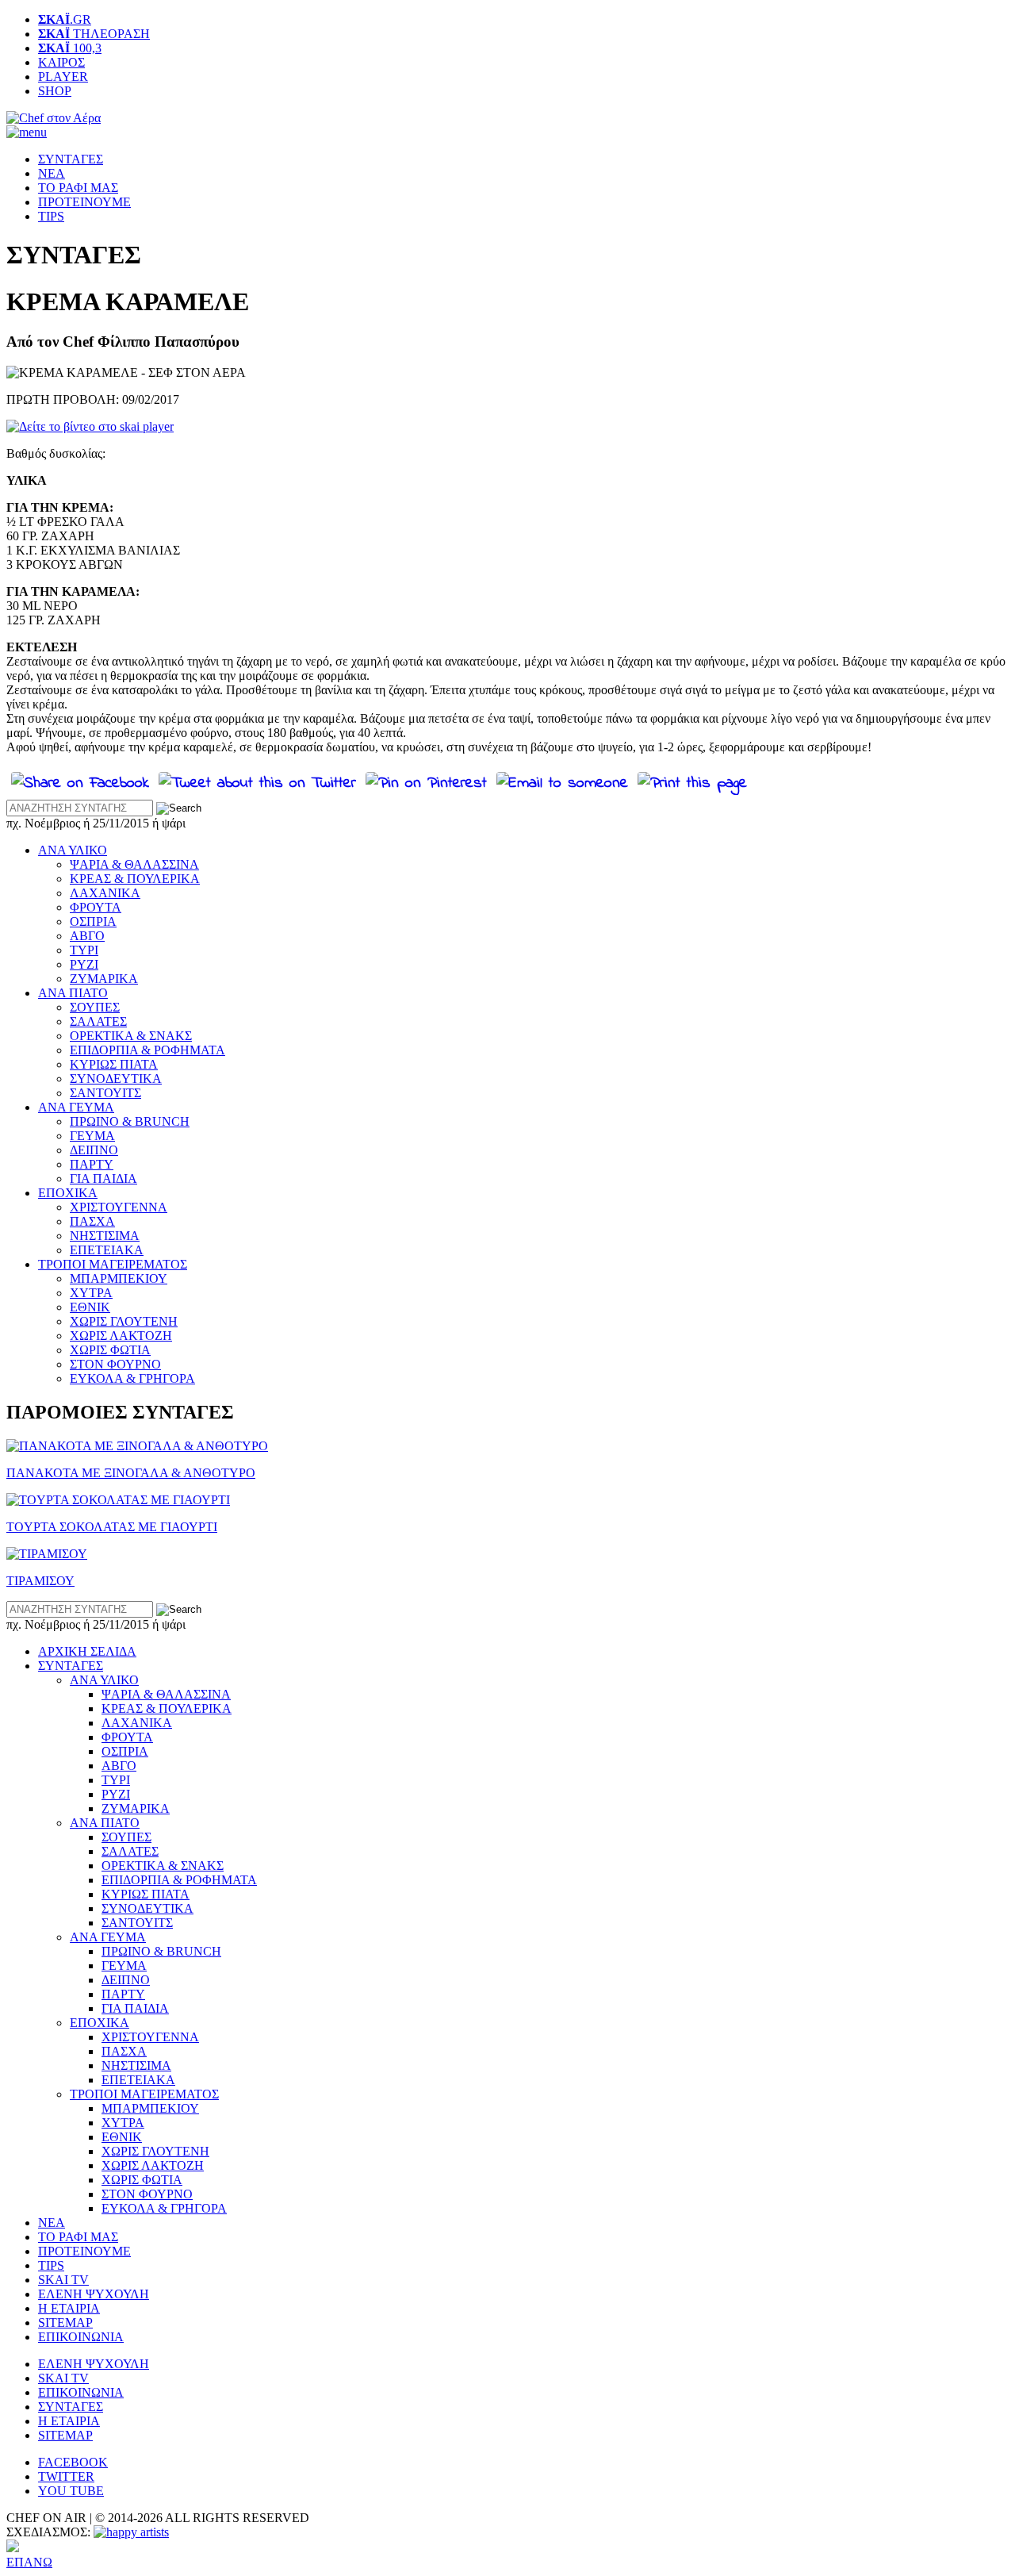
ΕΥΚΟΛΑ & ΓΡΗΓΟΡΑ (132, 1378)
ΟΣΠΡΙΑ (93, 921)
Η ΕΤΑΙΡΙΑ (69, 2308)
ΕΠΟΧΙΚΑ (68, 1193)
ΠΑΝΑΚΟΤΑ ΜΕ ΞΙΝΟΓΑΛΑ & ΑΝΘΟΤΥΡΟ (131, 1473)
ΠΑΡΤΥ (92, 1164)
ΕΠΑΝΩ (29, 2562)
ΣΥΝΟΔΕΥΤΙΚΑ (116, 1079)
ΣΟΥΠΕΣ (95, 1007)
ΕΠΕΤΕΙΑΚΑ (107, 1250)
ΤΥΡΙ (84, 950)
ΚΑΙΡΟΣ (61, 62)
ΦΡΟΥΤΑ (96, 907)
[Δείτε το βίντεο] (90, 426)
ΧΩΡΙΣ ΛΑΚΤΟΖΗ (121, 1336)
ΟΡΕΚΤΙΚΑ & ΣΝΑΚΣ (131, 1036)
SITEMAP (65, 2323)
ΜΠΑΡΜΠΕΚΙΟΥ (119, 1278)
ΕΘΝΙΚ (90, 1307)
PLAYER (63, 77)
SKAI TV (63, 2280)
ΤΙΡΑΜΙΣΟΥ (40, 1581)
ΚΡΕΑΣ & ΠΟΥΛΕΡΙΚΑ (135, 879)
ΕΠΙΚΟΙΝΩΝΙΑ (81, 2337)
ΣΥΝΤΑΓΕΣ (71, 159)
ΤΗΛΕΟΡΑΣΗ (94, 34)
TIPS (51, 216)
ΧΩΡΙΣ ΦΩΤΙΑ (110, 1350)
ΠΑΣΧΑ (92, 1221)
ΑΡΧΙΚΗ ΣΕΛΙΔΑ (87, 1651)
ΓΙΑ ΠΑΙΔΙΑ (103, 1179)
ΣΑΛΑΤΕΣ (98, 1021)
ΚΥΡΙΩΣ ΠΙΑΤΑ (114, 1064)
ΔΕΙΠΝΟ (94, 1150)
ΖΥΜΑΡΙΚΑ (104, 979)
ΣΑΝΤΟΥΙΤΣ (105, 1093)
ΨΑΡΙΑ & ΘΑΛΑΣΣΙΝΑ (134, 864)
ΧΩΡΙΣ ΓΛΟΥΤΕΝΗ (124, 1321)
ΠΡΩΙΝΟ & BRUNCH (130, 1121)
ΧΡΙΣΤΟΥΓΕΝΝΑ (119, 1207)
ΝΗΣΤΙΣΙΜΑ (105, 1236)
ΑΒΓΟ (87, 936)
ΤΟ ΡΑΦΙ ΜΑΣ (78, 188)
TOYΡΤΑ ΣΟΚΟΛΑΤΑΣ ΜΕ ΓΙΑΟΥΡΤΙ (112, 1527)
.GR (65, 19)
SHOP (55, 91)
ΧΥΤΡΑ (91, 1293)
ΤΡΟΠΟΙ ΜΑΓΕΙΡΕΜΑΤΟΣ (113, 1264)
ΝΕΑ (52, 173)
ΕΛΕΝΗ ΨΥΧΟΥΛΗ (94, 2294)
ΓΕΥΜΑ (92, 1136)
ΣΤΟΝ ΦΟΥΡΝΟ (115, 1364)
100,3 (70, 48)
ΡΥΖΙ (84, 964)
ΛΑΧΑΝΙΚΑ (105, 893)
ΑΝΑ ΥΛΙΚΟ (73, 850)
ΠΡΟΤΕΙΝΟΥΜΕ (84, 202)
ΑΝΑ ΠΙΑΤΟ (73, 993)
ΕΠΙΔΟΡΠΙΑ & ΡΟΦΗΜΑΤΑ (147, 1050)
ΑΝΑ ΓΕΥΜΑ (76, 1107)
